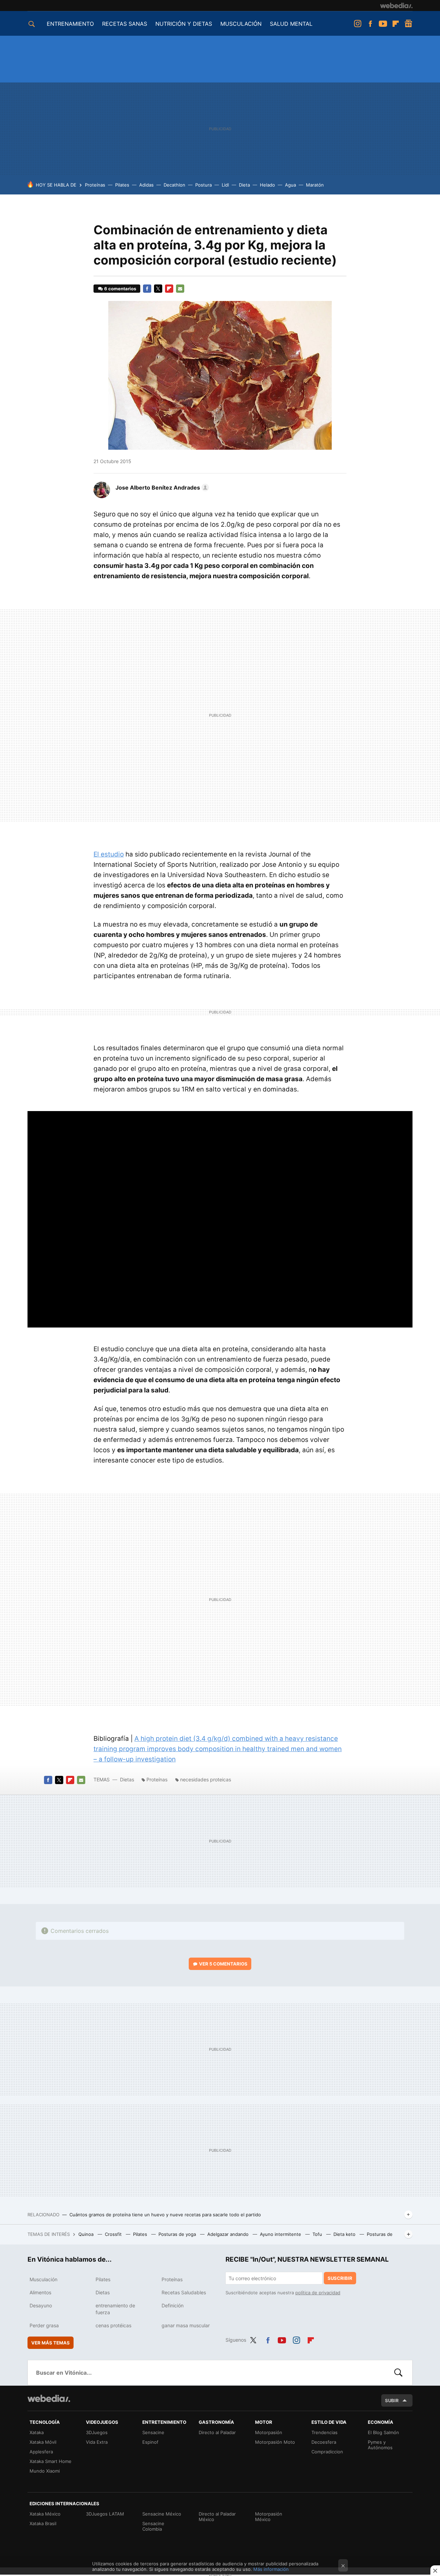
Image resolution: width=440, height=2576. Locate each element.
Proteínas (95, 185)
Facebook (370, 24)
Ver (223, 1964)
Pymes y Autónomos (380, 2445)
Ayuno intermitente (281, 2234)
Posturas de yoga (178, 2234)
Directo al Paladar (217, 2432)
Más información (271, 2569)
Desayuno (41, 2305)
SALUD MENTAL (291, 24)
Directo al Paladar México (217, 2517)
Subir (392, 2400)
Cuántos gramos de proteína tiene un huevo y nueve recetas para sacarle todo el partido (165, 2215)
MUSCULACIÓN (241, 24)
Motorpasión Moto (275, 2442)
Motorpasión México (269, 2517)
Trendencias (324, 2432)
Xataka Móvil (43, 2442)
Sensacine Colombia (153, 2526)
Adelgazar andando (229, 2234)
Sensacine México (162, 2514)
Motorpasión (269, 2432)
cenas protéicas (113, 2325)
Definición (173, 2305)
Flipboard (396, 24)
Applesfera (41, 2452)
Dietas (127, 1779)
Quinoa (87, 2234)
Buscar (398, 2373)
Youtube (383, 24)
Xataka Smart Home (51, 2461)
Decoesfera (324, 2442)
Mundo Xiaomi (45, 2471)
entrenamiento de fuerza (115, 2309)
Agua (290, 185)
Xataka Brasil (43, 2523)
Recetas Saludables (184, 2292)
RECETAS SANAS (125, 24)
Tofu (318, 2234)
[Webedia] (396, 5)
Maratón (315, 185)
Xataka (37, 2432)
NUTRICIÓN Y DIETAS (184, 24)
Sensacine (153, 2432)
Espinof (150, 2442)
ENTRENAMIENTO (70, 24)
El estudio (109, 854)
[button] (161, 488)
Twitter (158, 289)
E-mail (180, 289)
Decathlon (174, 185)
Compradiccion (327, 2452)
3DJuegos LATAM (105, 2514)
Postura (203, 185)
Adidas (146, 185)
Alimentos (40, 2292)
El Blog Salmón (383, 2432)
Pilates (122, 185)
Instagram (357, 24)
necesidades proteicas (206, 1779)
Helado (267, 185)
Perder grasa (44, 2325)
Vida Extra (97, 2442)
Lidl (225, 185)
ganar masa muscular (186, 2325)
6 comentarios (120, 289)
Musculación (43, 2279)
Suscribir (340, 2278)
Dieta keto (345, 2234)
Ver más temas (51, 2343)
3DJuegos (97, 2432)
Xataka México (45, 2514)
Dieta (244, 185)
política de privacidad (318, 2293)
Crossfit (114, 2234)
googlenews (408, 24)
